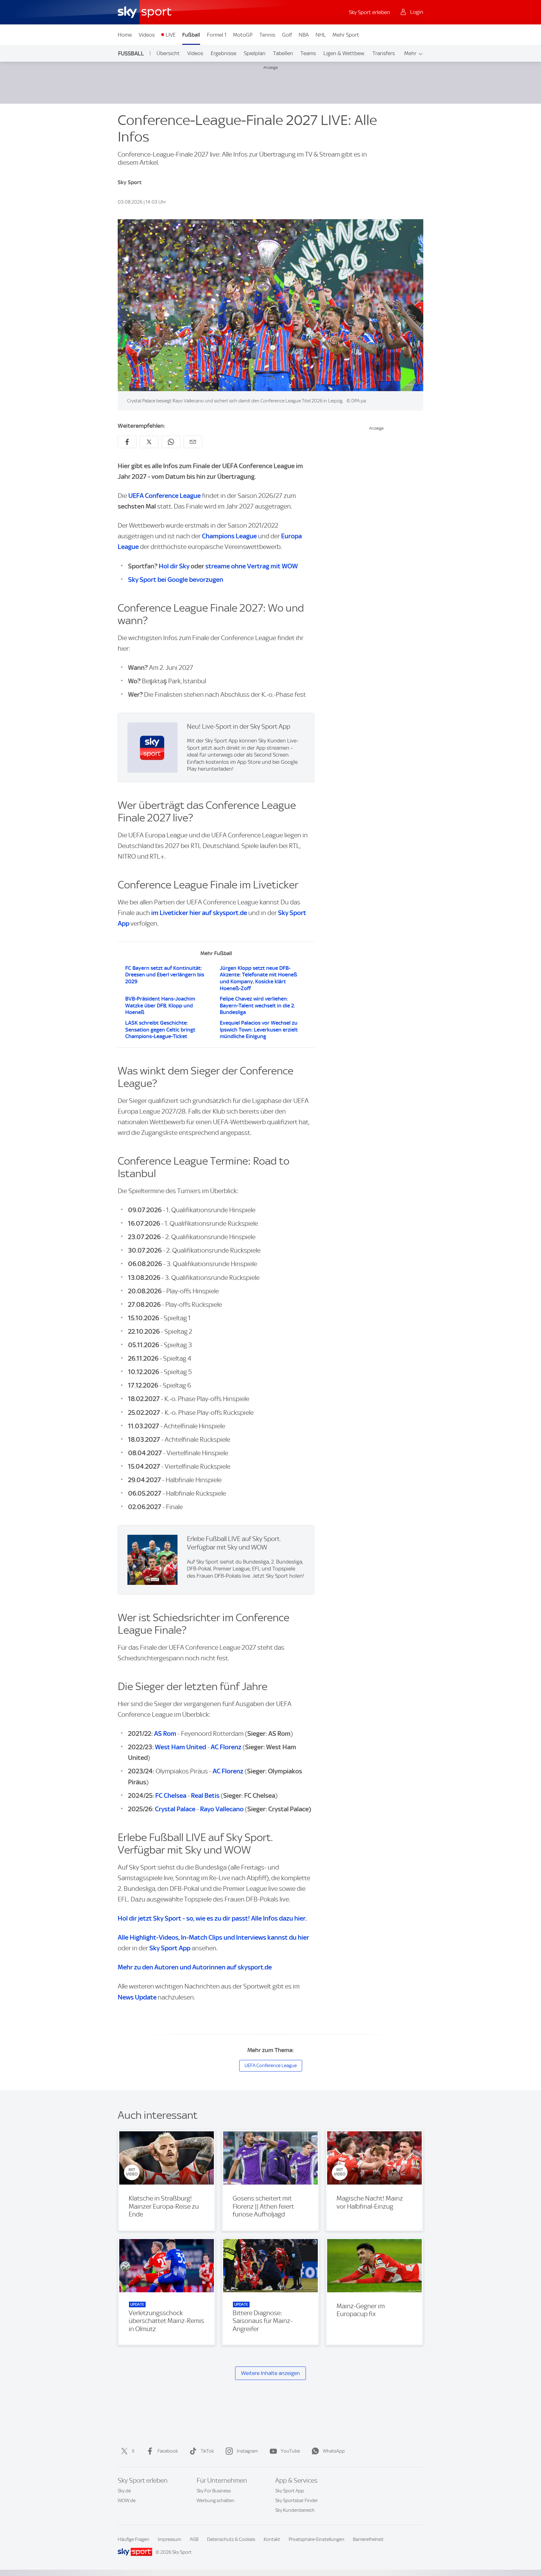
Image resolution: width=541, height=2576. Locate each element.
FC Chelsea (171, 1795)
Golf (287, 35)
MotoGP (243, 35)
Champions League (229, 536)
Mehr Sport (346, 35)
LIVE (171, 35)
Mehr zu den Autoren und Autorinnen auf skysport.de (195, 1967)
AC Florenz (226, 1747)
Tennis (267, 35)
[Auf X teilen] (149, 442)
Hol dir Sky (174, 566)
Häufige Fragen (134, 2539)
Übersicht (168, 53)
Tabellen (283, 53)
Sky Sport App (290, 2491)
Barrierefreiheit (368, 2539)
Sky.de (124, 2491)
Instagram (247, 2451)
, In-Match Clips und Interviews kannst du (213, 1937)
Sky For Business (214, 2491)
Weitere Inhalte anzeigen (270, 2373)
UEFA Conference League (165, 496)
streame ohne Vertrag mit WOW (252, 566)
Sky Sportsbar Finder (296, 2501)
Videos (147, 35)
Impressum (170, 2539)
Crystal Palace (175, 1809)
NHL (321, 35)
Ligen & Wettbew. (344, 53)
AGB (194, 2539)
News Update (137, 1997)
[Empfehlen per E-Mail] (193, 442)
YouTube (290, 2451)
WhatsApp (334, 2451)
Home (125, 35)
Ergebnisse (224, 53)
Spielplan (255, 53)
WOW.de (127, 2501)
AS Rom (165, 1733)
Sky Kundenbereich (295, 2510)
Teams (308, 53)
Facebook (168, 2451)
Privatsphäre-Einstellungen (317, 2539)
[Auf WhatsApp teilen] (171, 442)
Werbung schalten (216, 2501)
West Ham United (180, 1747)
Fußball (191, 35)
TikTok (207, 2451)
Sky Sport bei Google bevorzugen (176, 579)
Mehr (410, 53)
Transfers (384, 53)
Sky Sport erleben (369, 12)
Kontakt (272, 2539)
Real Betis (205, 1795)
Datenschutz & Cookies (231, 2539)
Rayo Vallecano (222, 1809)
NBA (304, 35)
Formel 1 (217, 35)
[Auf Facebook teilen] (127, 442)
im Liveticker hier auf (199, 913)
